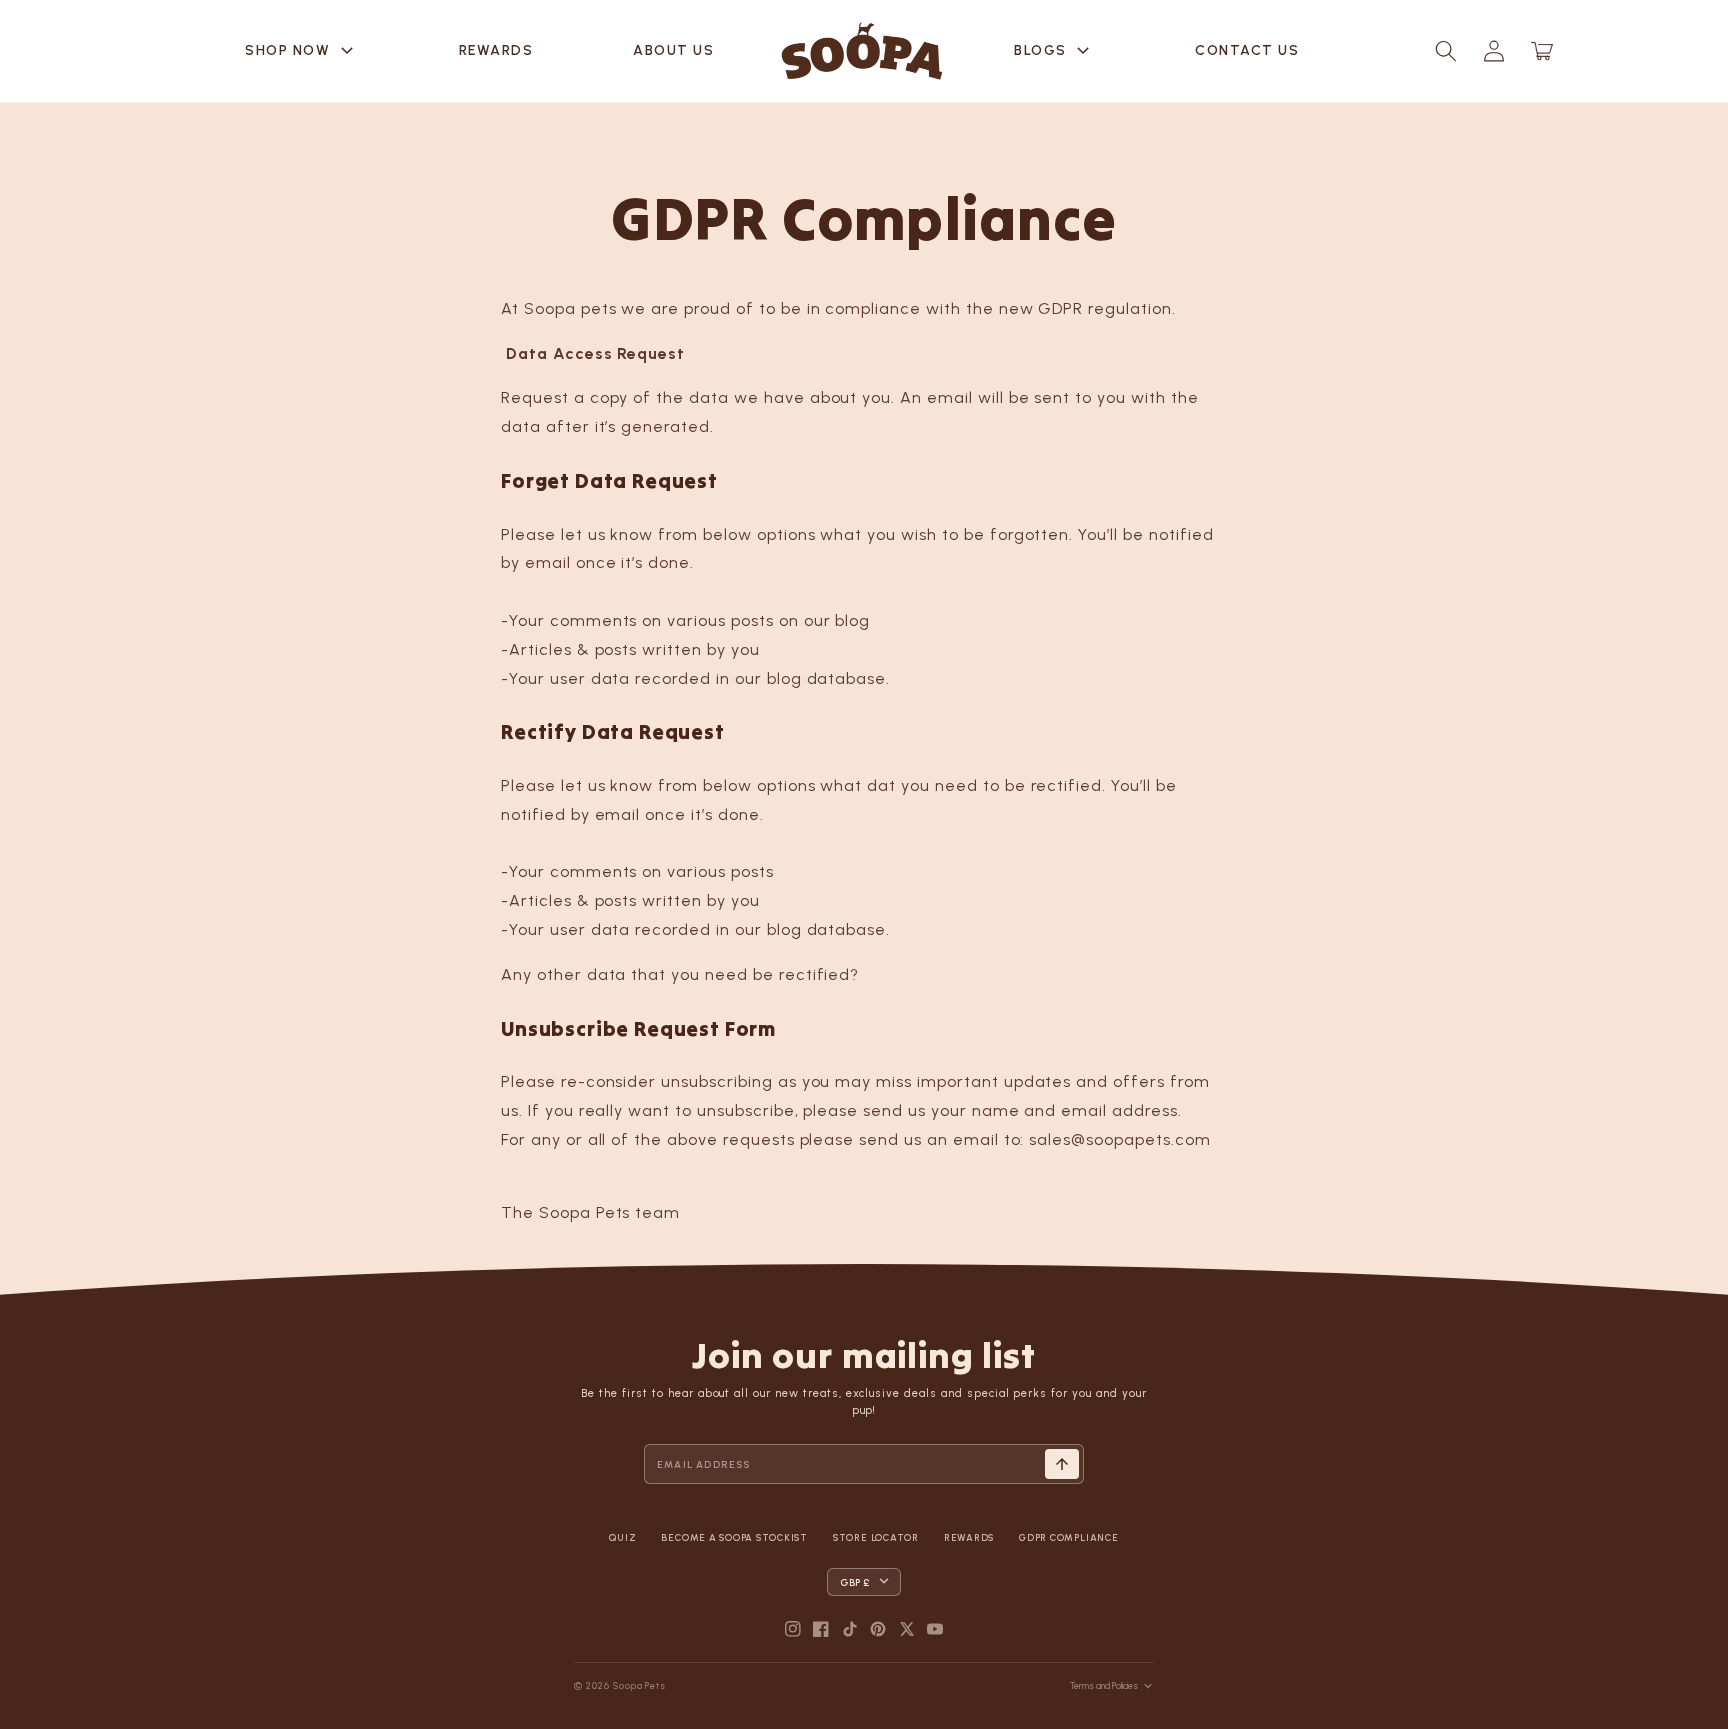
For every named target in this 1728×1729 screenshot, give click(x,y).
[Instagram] (793, 1629)
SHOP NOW (302, 51)
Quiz (622, 1537)
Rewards (496, 50)
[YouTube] (935, 1629)
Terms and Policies (1104, 1685)
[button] (1446, 51)
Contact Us (1247, 50)
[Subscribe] (1062, 1464)
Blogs (1054, 51)
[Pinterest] (878, 1629)
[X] (907, 1629)
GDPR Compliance (1068, 1537)
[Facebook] (821, 1629)
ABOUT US (673, 50)
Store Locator (876, 1537)
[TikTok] (850, 1629)
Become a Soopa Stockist (734, 1537)
